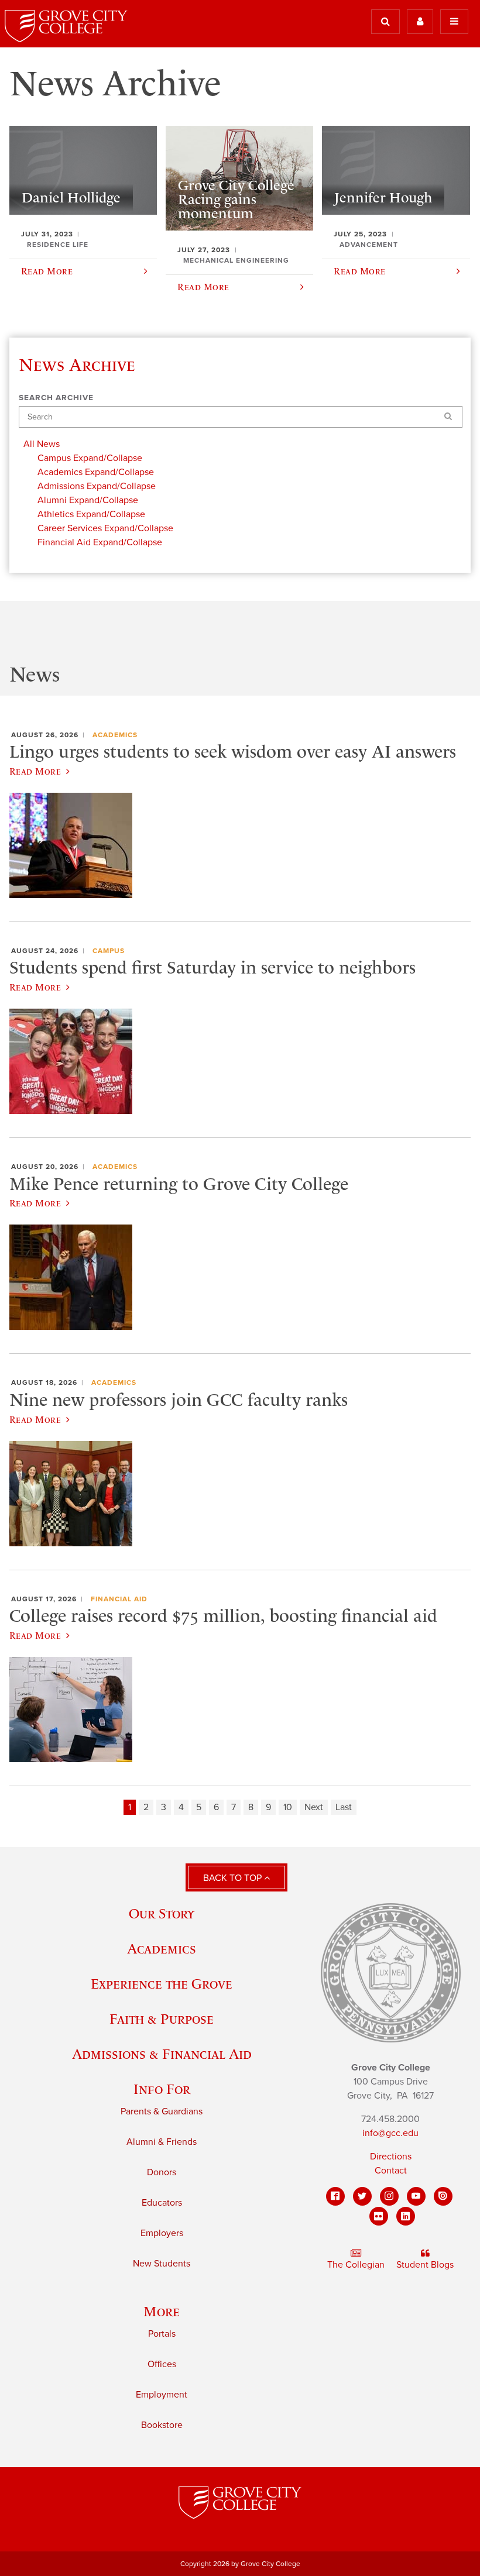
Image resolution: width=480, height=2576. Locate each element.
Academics (115, 735)
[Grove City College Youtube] (416, 2196)
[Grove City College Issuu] (443, 2196)
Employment (162, 2395)
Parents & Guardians (162, 2111)
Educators (162, 2203)
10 (288, 1807)
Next (314, 1807)
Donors (162, 2172)
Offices (162, 2364)
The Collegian (356, 2265)
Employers (162, 2233)
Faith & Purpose (162, 2019)
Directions (391, 2157)
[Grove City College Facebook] (335, 2196)
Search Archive (56, 398)
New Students (162, 2264)
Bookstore (162, 2425)
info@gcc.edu (390, 2133)
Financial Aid (119, 1599)
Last (344, 1807)
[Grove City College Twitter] (362, 2196)
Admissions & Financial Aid (162, 2054)
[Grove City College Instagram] (389, 2196)
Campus (109, 951)
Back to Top (234, 1878)
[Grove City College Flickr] (379, 2216)
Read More (35, 771)
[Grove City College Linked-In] (406, 2216)
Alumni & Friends (162, 2142)
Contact (391, 2171)
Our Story (162, 1913)
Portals (162, 2334)
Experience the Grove (162, 1984)
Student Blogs (425, 2265)
